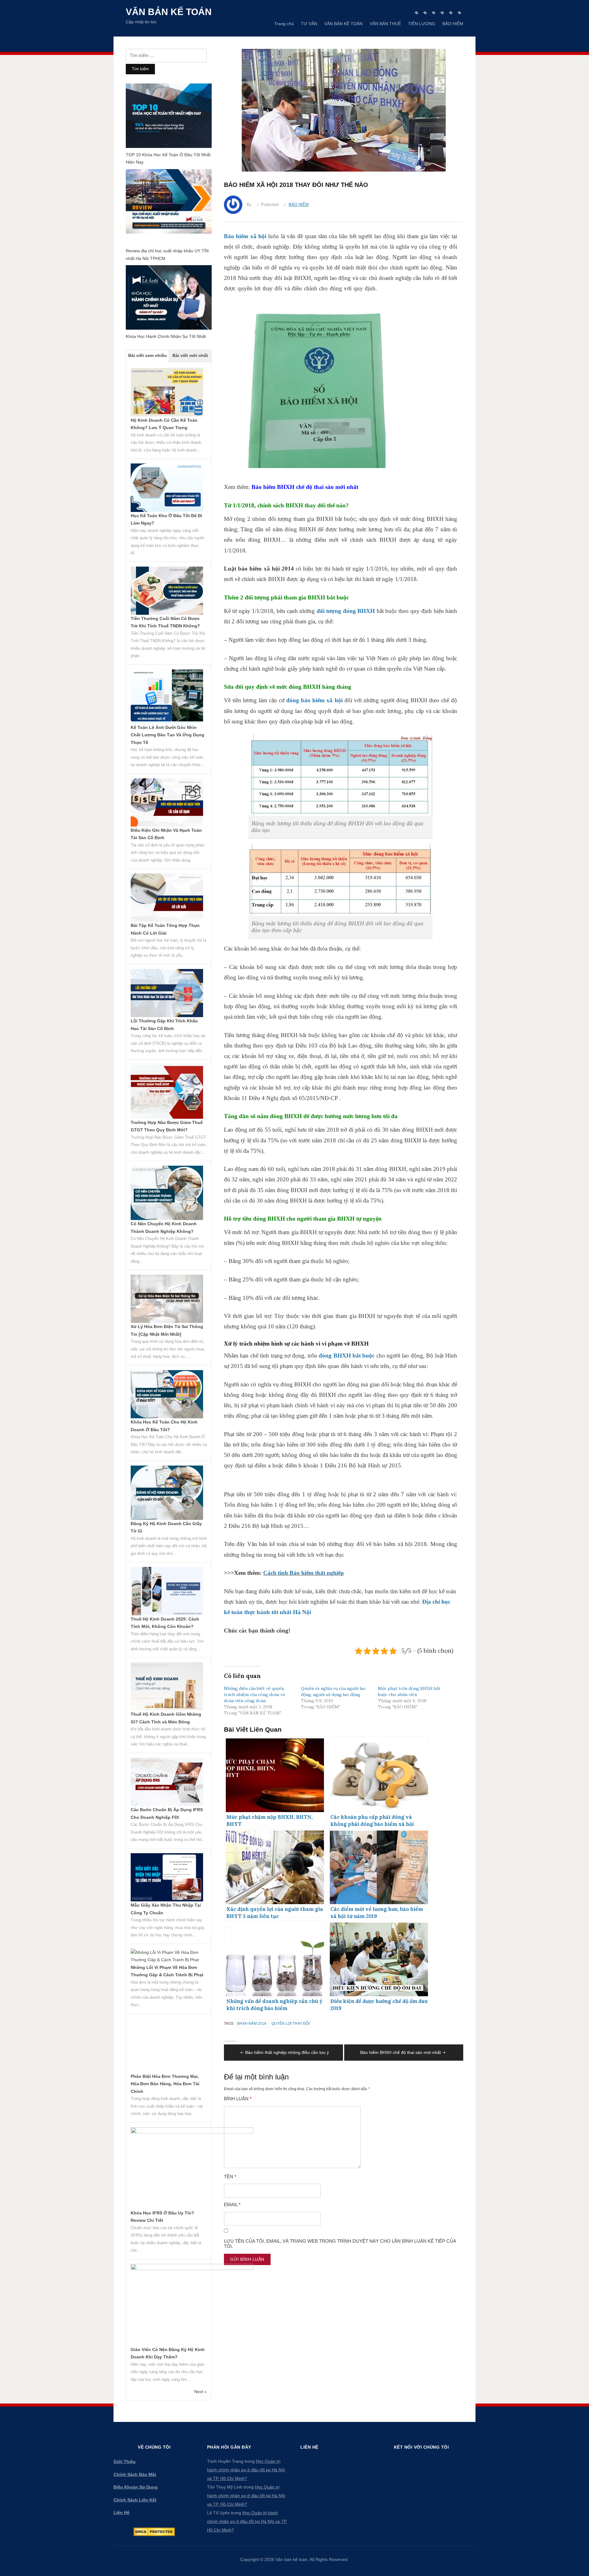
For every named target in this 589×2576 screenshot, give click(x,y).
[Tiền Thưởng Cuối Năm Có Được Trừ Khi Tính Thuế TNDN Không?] (167, 590)
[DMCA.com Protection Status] (154, 2531)
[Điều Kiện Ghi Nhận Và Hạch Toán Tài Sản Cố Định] (167, 802)
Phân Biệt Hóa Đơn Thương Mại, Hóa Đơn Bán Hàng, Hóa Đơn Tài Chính (165, 2084)
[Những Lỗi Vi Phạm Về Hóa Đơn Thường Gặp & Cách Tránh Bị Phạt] (167, 1956)
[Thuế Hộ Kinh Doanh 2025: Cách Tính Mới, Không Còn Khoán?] (167, 1591)
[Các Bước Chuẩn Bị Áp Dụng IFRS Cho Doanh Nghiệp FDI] (167, 1781)
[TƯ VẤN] (425, 13)
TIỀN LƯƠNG (422, 24)
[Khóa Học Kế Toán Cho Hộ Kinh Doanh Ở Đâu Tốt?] (167, 1394)
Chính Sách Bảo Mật (135, 2474)
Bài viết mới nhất (190, 355)
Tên (230, 2177)
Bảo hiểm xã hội (245, 236)
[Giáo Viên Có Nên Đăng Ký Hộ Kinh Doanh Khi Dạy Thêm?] (192, 2304)
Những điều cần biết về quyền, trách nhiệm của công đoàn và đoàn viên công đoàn (254, 1695)
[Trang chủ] (416, 13)
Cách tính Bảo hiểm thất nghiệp (304, 1573)
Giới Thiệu (125, 2462)
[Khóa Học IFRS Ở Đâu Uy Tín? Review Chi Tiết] (192, 2168)
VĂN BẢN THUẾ (385, 24)
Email (232, 2205)
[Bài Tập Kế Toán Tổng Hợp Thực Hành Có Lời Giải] (167, 897)
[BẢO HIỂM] (459, 13)
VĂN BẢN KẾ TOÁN (343, 24)
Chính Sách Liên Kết (135, 2500)
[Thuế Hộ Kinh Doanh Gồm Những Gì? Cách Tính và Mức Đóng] (167, 1686)
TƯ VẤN (309, 24)
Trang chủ (284, 24)
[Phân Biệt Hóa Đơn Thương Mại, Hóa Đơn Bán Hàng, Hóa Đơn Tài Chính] (167, 2045)
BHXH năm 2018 (252, 2024)
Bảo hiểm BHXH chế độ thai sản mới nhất (305, 487)
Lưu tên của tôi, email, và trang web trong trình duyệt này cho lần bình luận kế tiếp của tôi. (340, 2244)
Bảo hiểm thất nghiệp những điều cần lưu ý (287, 2052)
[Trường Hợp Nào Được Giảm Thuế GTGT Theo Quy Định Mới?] (167, 1091)
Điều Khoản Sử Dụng (136, 2487)
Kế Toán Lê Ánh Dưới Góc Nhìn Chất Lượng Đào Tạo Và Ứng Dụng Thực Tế (167, 735)
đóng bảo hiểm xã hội (314, 700)
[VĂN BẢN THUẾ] (442, 13)
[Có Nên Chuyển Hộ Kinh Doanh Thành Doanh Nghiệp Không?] (167, 1192)
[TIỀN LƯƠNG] (451, 13)
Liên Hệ (121, 2512)
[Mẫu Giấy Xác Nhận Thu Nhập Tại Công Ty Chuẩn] (167, 1877)
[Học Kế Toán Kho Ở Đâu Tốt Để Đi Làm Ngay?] (167, 487)
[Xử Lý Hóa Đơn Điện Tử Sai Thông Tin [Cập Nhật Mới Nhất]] (167, 1298)
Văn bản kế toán (169, 12)
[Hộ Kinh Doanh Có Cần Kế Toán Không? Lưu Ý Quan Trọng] (167, 392)
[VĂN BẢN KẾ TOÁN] (434, 13)
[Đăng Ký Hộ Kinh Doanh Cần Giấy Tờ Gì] (167, 1492)
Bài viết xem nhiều (148, 355)
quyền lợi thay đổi (291, 2024)
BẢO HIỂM (453, 24)
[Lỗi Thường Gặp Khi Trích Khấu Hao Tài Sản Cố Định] (167, 993)
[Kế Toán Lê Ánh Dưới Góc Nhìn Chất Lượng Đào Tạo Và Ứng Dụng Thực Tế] (167, 696)
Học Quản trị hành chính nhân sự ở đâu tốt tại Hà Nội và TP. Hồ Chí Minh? (246, 2470)
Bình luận (238, 2099)
